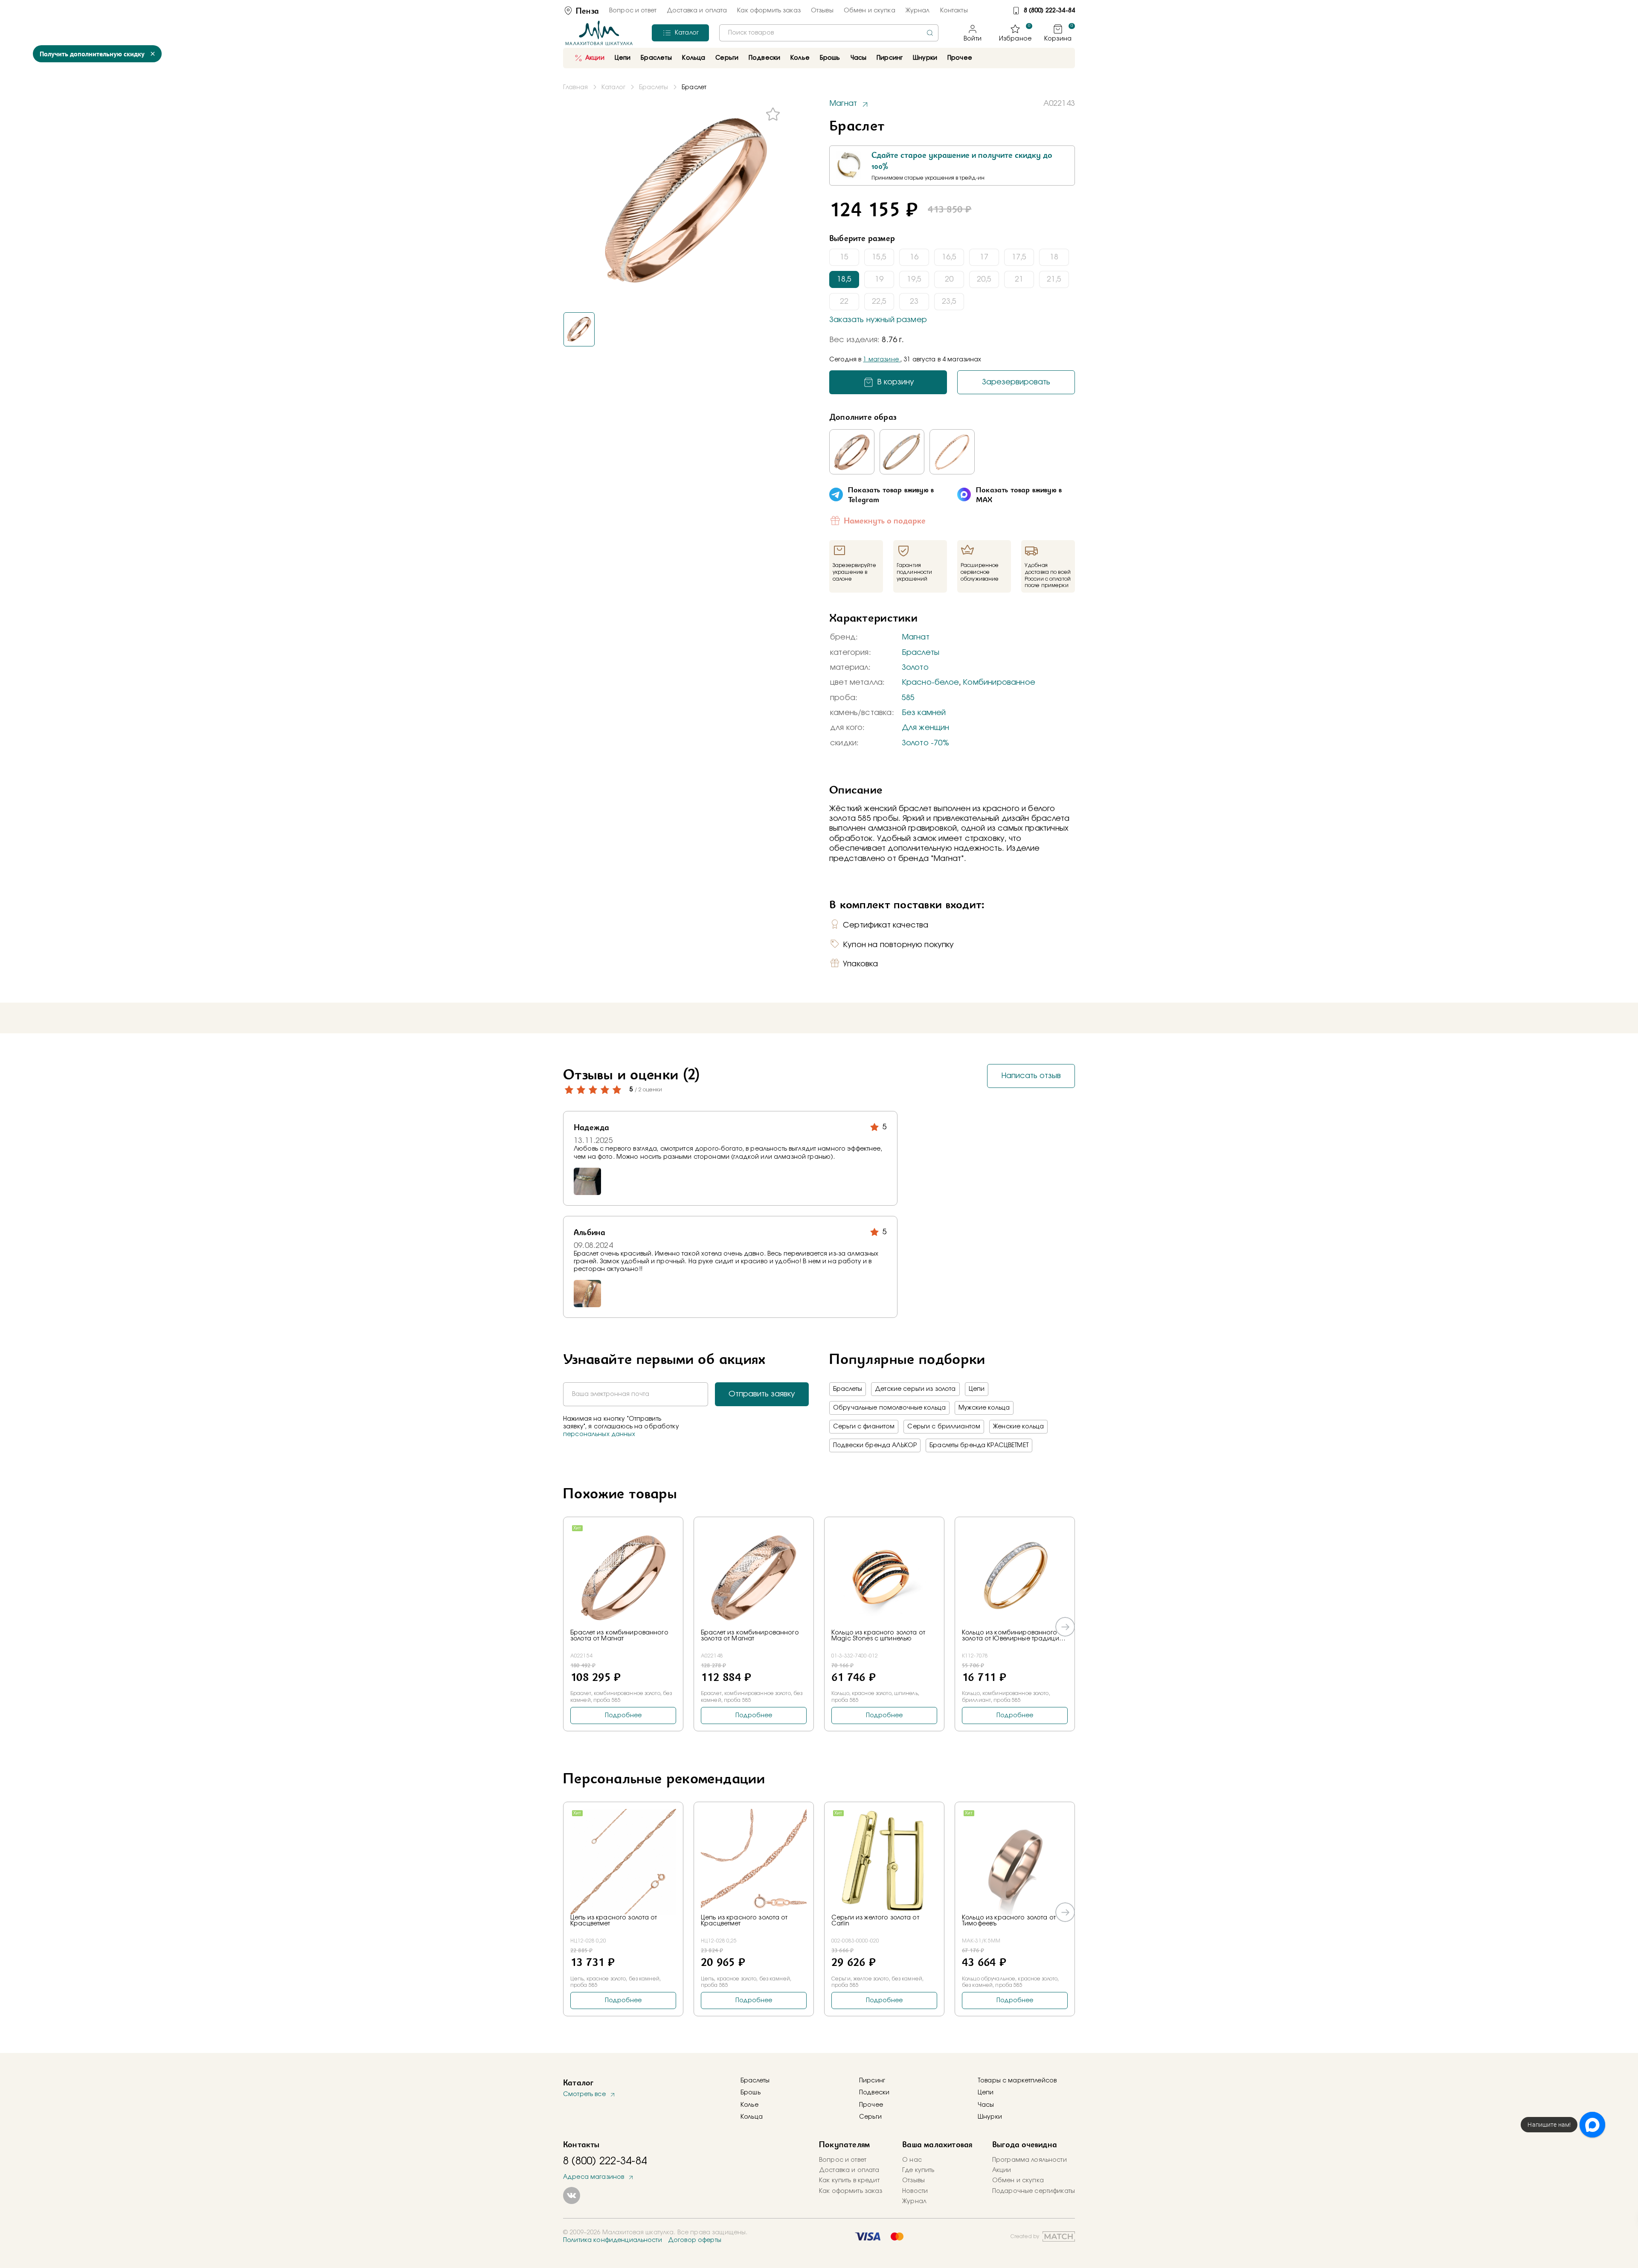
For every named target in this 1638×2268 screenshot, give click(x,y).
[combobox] (829, 33)
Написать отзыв (1031, 1076)
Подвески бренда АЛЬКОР (875, 1445)
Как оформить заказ (769, 11)
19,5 (914, 279)
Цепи (977, 1389)
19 (879, 279)
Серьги (870, 2117)
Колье (749, 2105)
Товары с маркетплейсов (1017, 2081)
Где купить (918, 2170)
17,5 (1019, 257)
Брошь (751, 2093)
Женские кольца (1018, 1427)
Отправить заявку (762, 1394)
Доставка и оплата (697, 11)
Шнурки (925, 58)
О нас (912, 2160)
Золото (915, 668)
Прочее (960, 58)
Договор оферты (695, 2240)
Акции (595, 58)
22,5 (879, 302)
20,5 (984, 279)
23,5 (949, 302)
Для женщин (926, 728)
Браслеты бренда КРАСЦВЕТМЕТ (979, 1445)
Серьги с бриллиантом (944, 1427)
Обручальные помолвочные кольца (889, 1408)
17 (984, 257)
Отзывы (822, 11)
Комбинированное (999, 683)
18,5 (844, 279)
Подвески (874, 2093)
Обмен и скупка (870, 11)
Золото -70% (925, 743)
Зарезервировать (1016, 382)
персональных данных (599, 1434)
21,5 (1054, 279)
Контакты (954, 11)
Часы (986, 2105)
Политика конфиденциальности (613, 2240)
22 (844, 302)
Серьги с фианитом (864, 1427)
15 (844, 257)
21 (1019, 279)
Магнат (916, 637)
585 (908, 698)
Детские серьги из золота (915, 1389)
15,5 (879, 257)
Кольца (752, 2117)
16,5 (949, 257)
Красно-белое (930, 683)
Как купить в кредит (849, 2181)
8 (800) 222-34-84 (1049, 11)
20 (949, 279)
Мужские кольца (984, 1408)
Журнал (918, 11)
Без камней (924, 713)
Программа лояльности (1030, 2160)
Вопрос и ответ (633, 11)
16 (914, 257)
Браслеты (921, 653)
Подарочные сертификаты (1034, 2191)
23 (914, 302)
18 (1054, 257)
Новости (915, 2191)
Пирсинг (890, 58)
